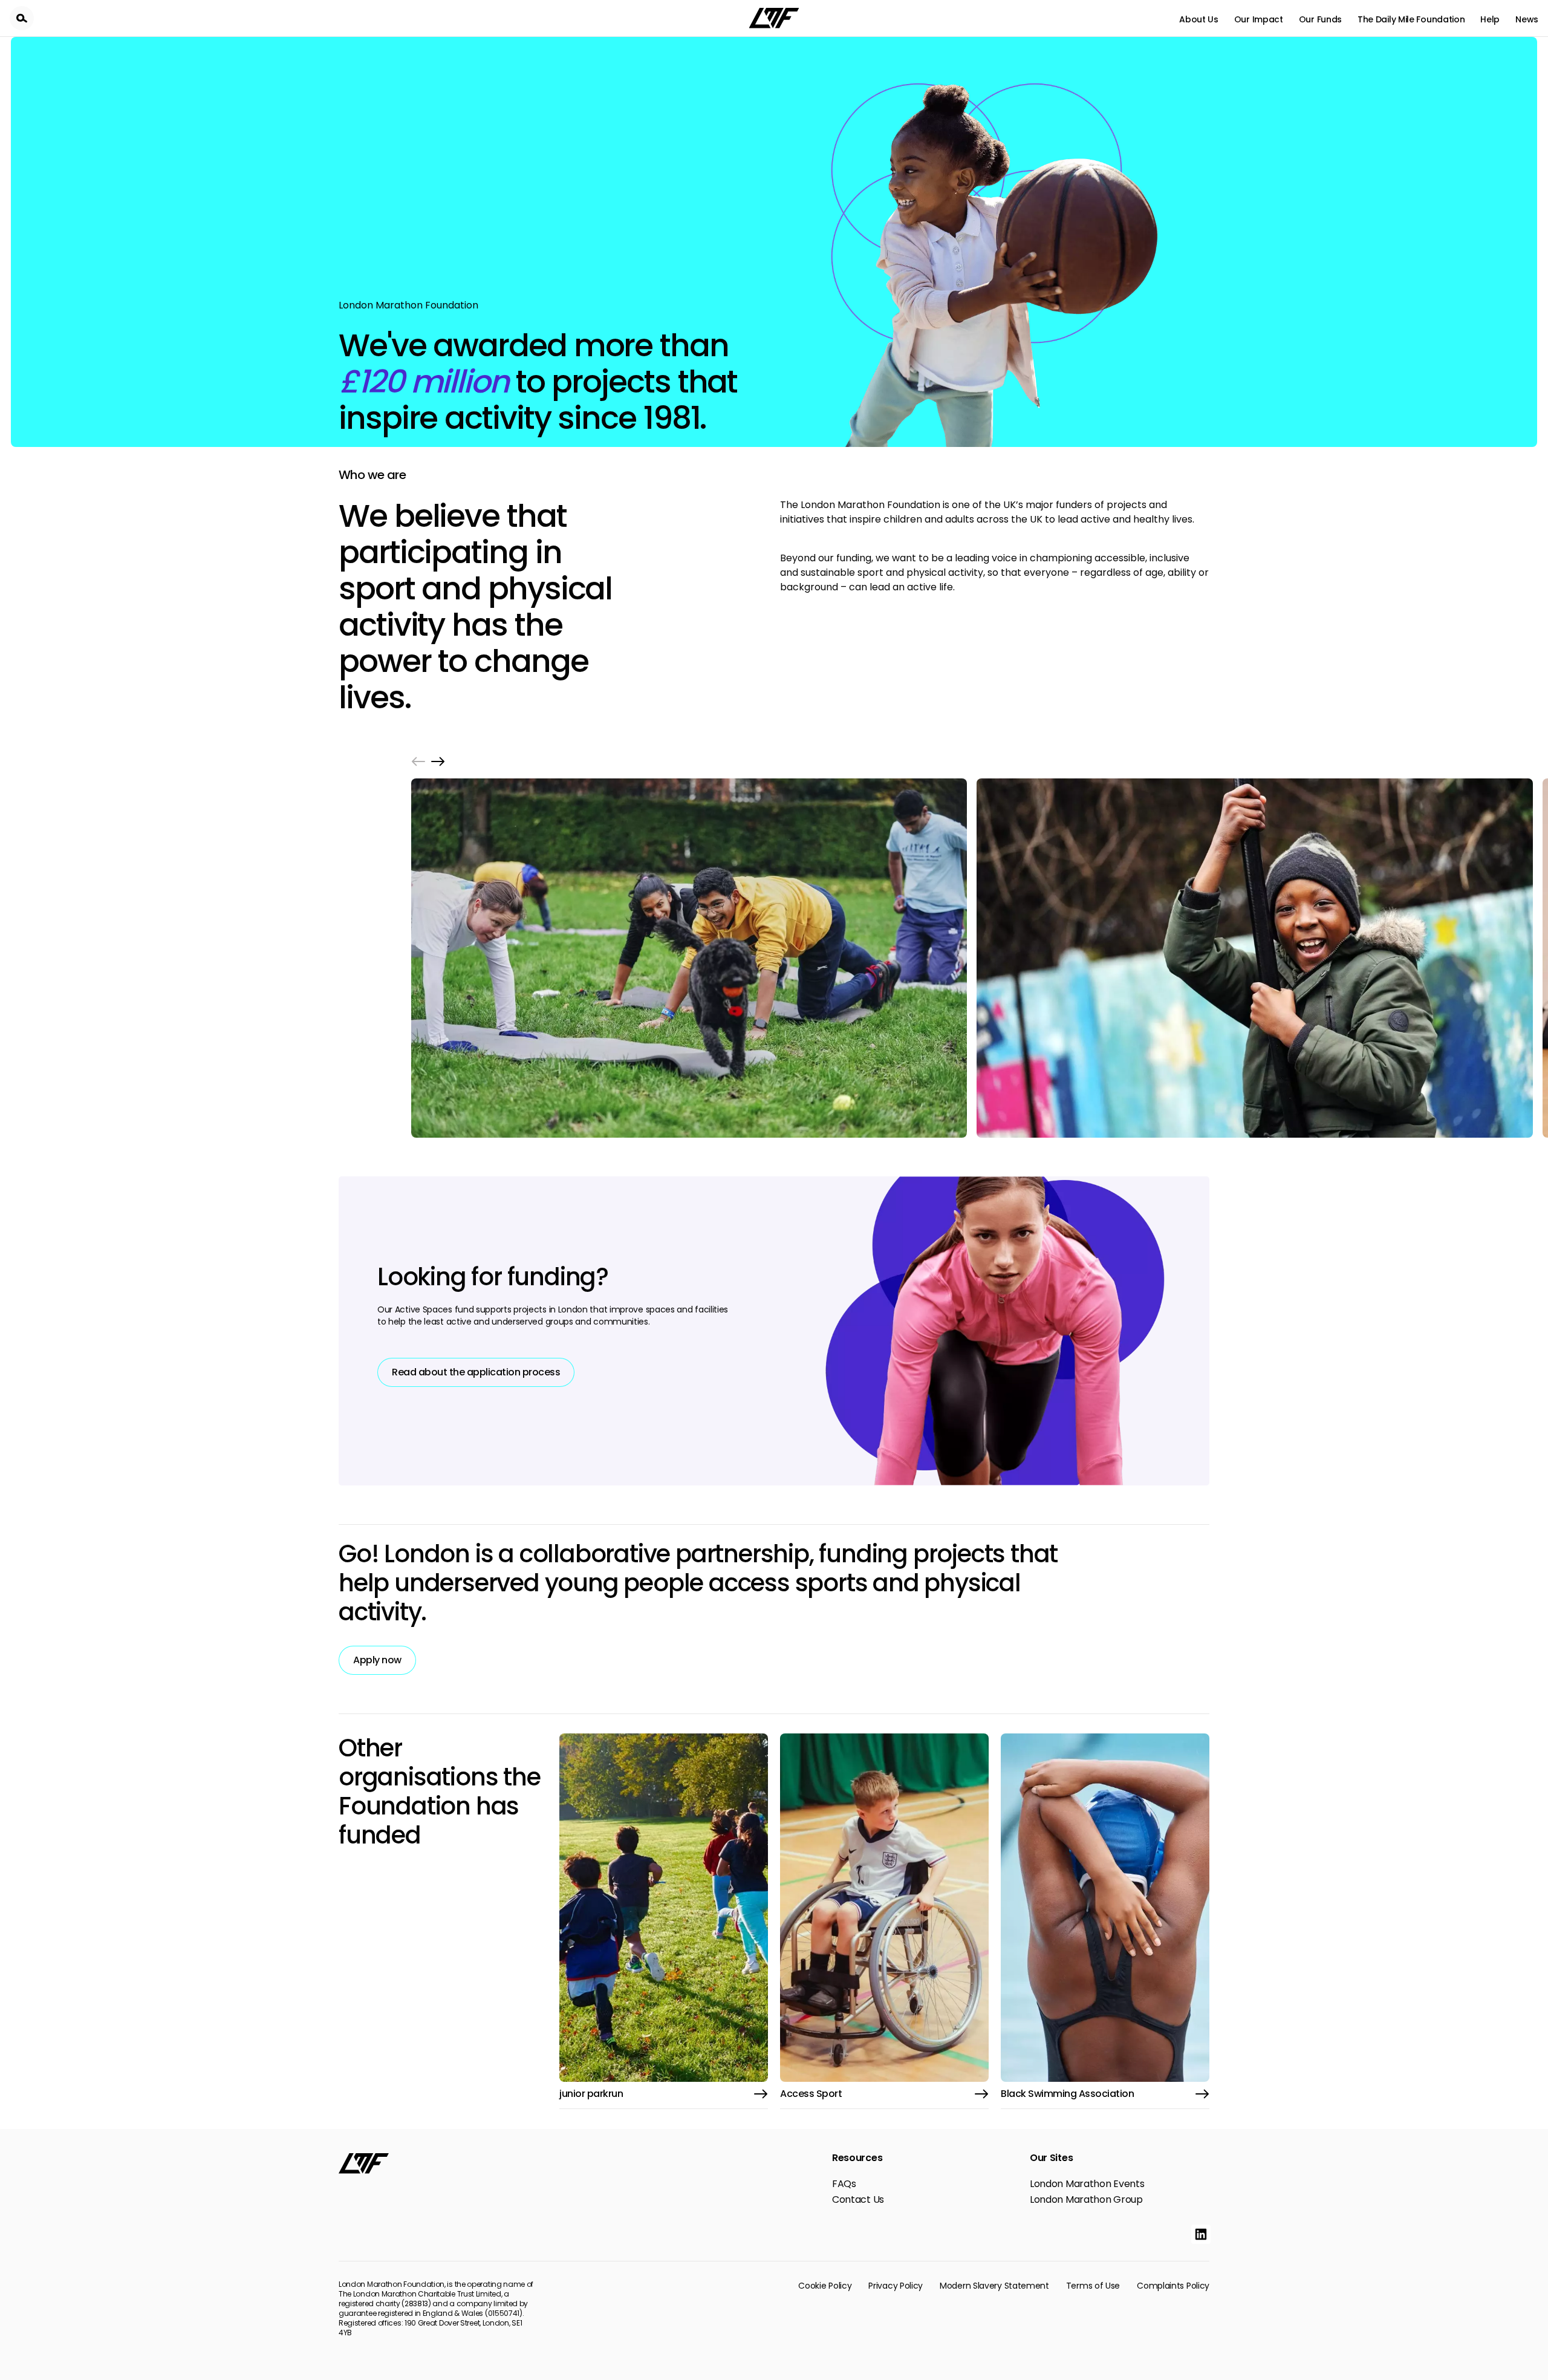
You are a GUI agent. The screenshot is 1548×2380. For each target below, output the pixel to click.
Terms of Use (1093, 2286)
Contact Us (858, 2200)
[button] (418, 761)
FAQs (844, 2184)
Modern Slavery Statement (994, 2286)
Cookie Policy (825, 2286)
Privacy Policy (896, 2286)
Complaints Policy (1173, 2286)
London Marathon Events (1087, 2184)
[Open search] (22, 18)
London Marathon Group (1086, 2200)
